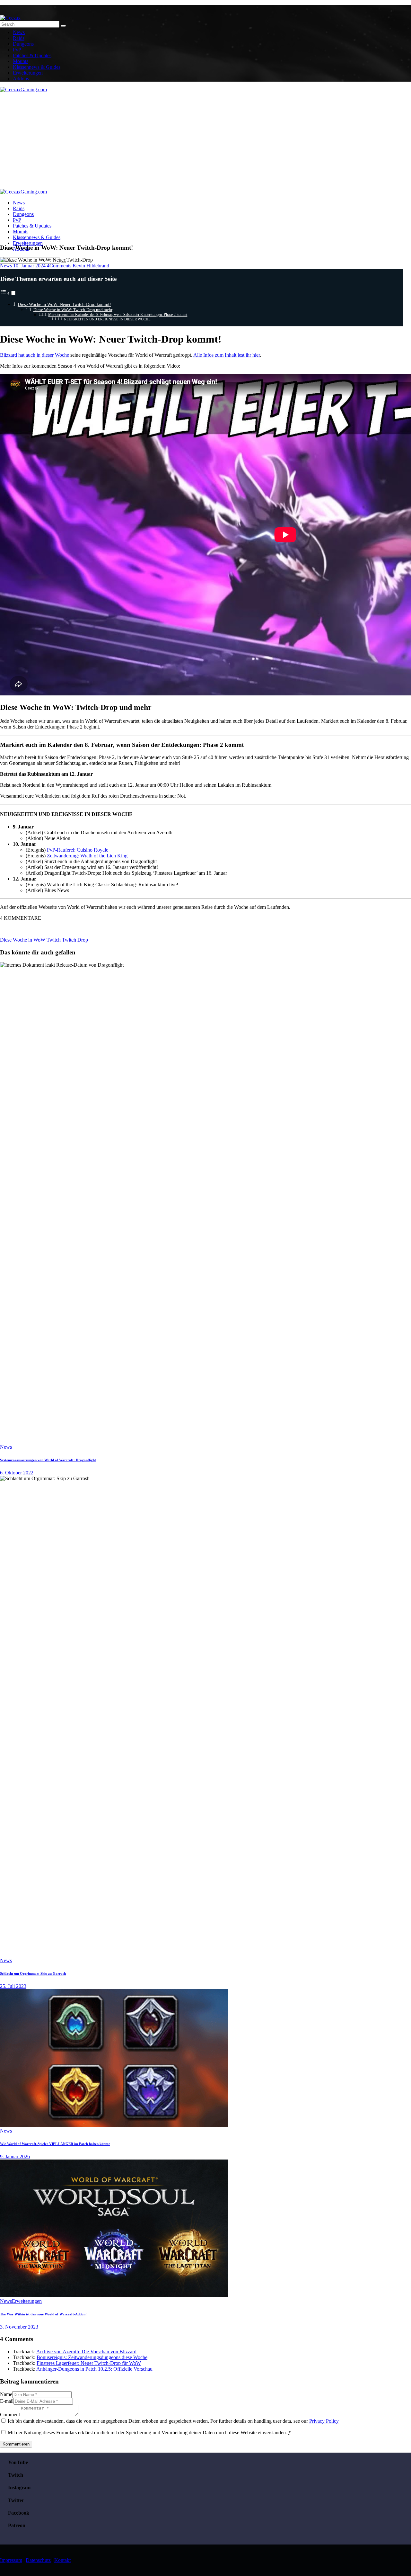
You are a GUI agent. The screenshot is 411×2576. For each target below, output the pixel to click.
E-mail (7, 2401)
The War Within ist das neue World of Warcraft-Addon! (43, 2314)
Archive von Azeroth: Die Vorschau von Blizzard (86, 2352)
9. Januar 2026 (15, 2156)
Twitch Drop (75, 940)
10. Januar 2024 (29, 266)
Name (6, 2394)
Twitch (54, 940)
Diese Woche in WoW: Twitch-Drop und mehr (73, 310)
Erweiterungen (27, 2301)
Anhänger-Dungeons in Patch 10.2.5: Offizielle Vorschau (94, 2369)
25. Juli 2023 (13, 1986)
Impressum (11, 2560)
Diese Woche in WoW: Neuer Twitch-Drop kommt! (64, 304)
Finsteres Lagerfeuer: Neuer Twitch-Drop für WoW (89, 2363)
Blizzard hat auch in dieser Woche (35, 355)
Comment (10, 2415)
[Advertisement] (205, 141)
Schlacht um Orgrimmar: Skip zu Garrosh (33, 1973)
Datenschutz (38, 2560)
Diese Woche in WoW (23, 940)
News (6, 266)
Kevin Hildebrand (91, 266)
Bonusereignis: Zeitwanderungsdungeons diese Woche (92, 2357)
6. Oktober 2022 (17, 1473)
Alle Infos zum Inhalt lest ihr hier (227, 355)
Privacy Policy (324, 2421)
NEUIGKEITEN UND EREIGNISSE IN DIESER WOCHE (107, 319)
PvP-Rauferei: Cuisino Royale (78, 850)
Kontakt (62, 2560)
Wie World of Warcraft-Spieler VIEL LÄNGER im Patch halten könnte (55, 2144)
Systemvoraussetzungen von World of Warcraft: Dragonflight (48, 1460)
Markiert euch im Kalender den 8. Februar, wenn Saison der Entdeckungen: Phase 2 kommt (118, 315)
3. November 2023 (19, 2327)
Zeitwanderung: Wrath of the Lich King (87, 856)
